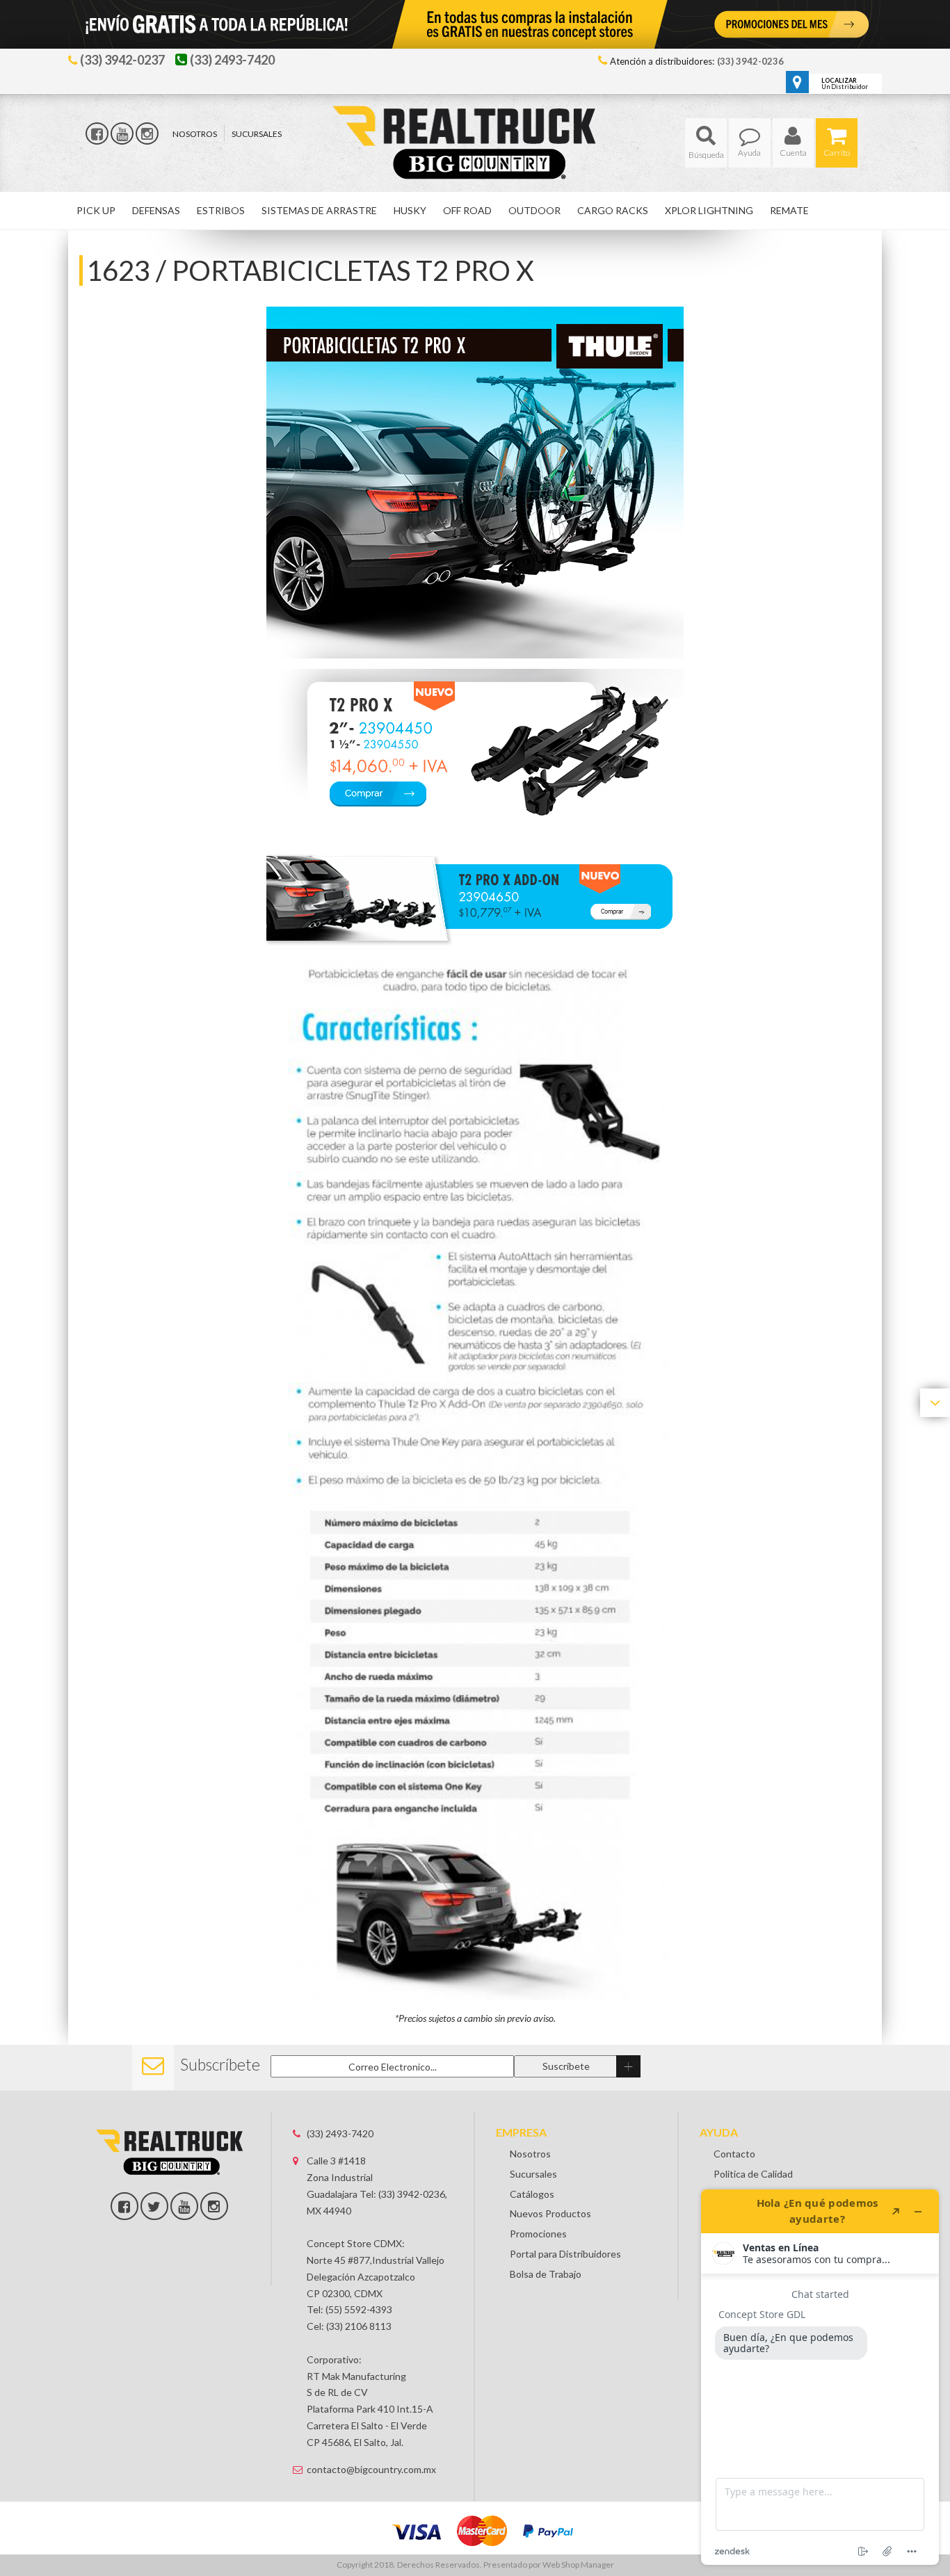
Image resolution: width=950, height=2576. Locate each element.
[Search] (706, 143)
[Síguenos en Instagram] (147, 133)
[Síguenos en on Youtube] (184, 2206)
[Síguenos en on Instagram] (214, 2206)
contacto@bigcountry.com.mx (371, 2469)
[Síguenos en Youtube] (122, 133)
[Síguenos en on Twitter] (154, 2206)
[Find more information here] (820, 2377)
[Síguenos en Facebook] (97, 133)
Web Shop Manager (578, 2565)
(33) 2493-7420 (340, 2133)
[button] (706, 143)
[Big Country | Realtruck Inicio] (475, 117)
